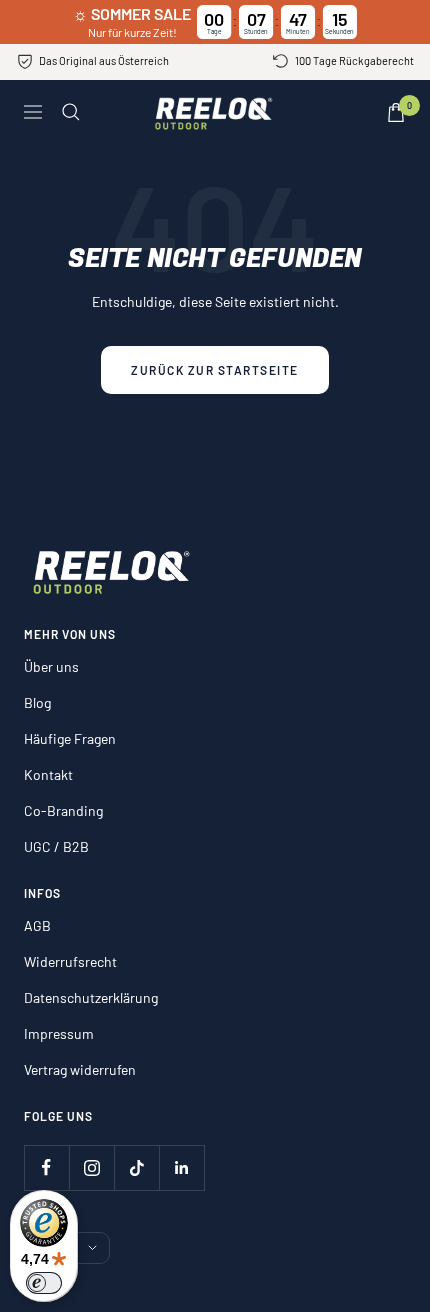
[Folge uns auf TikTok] (136, 1167)
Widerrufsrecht (70, 961)
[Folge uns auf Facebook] (46, 1167)
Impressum (59, 1033)
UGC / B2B (56, 846)
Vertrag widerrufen (80, 1069)
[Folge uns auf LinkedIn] (181, 1167)
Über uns (51, 666)
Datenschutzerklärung (91, 997)
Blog (37, 702)
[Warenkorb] (396, 112)
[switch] (44, 1283)
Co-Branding (63, 810)
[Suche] (71, 112)
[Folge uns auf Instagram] (91, 1167)
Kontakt (48, 774)
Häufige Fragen (70, 738)
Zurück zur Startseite (215, 370)
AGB (37, 925)
